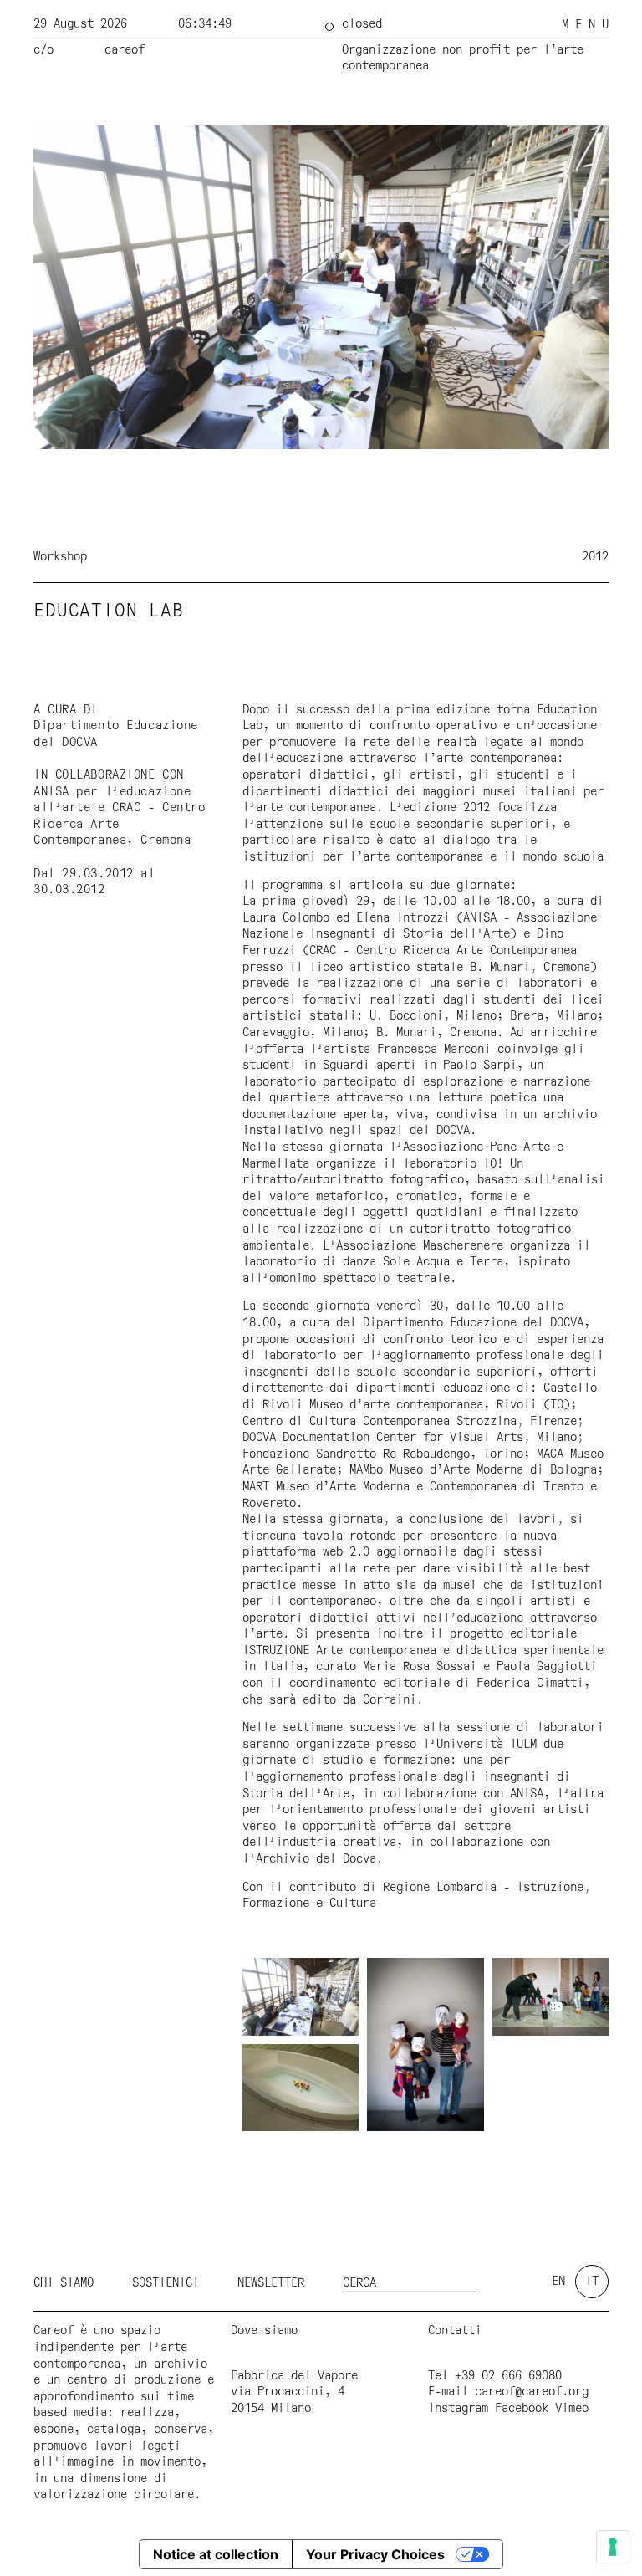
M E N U (585, 25)
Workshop (60, 557)
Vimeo (572, 2409)
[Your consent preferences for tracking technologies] (613, 2547)
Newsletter (271, 2283)
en (558, 2282)
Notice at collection (216, 2554)
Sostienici (166, 2283)
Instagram (458, 2409)
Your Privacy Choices (375, 2554)
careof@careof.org (532, 2392)
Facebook (522, 2409)
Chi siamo (64, 2283)
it (592, 2282)
